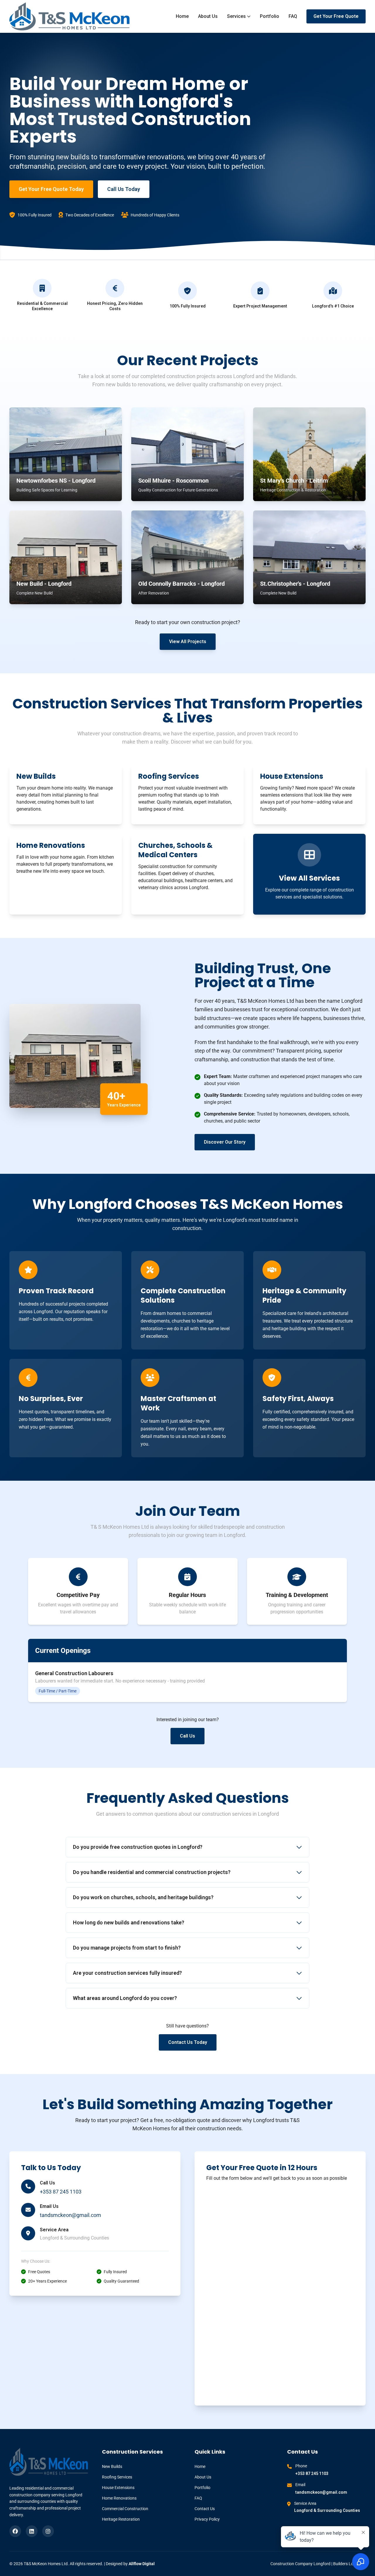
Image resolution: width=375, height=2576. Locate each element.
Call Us (187, 1736)
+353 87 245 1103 (61, 2192)
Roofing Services (117, 2477)
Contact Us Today (188, 2042)
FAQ (293, 16)
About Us (208, 16)
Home (182, 16)
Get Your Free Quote (336, 16)
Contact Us (205, 2509)
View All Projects (188, 642)
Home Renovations (119, 2498)
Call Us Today (124, 189)
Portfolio (270, 16)
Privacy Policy (207, 2519)
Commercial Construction (125, 2509)
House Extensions (118, 2488)
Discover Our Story (225, 1142)
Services (236, 16)
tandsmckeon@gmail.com (70, 2215)
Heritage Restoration (121, 2519)
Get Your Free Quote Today (51, 189)
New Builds (112, 2466)
